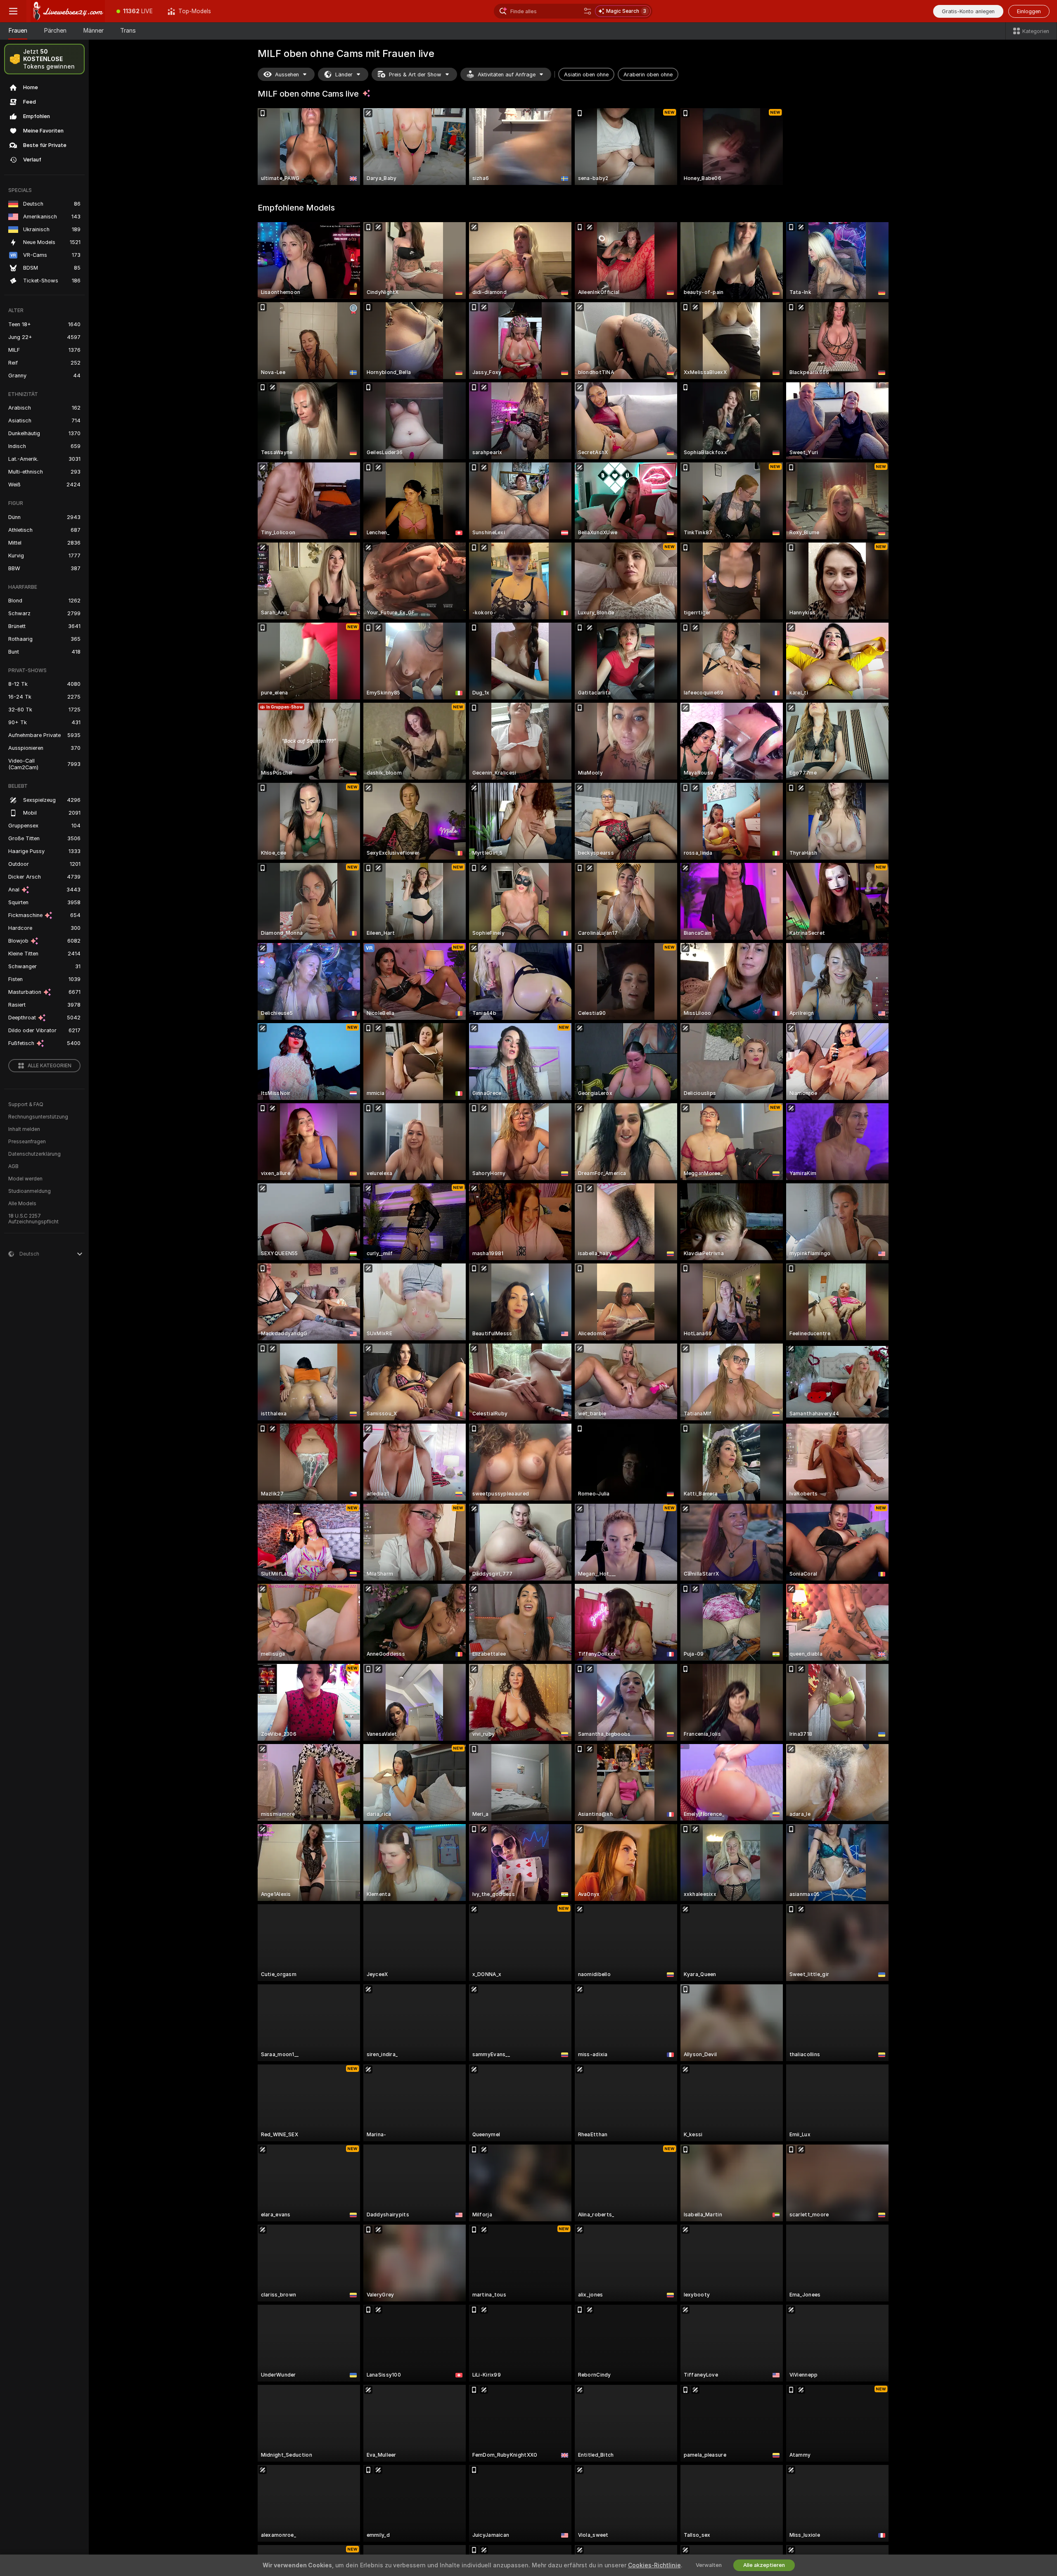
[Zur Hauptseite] (68, 11)
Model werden (25, 1179)
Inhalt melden (24, 1129)
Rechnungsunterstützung (38, 1117)
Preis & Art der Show (415, 75)
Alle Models (22, 1204)
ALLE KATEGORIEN (50, 1066)
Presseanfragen (27, 1142)
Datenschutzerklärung (34, 1154)
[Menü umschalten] (13, 11)
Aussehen (287, 75)
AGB (13, 1166)
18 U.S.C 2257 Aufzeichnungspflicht (33, 1219)
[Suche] (588, 11)
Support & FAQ (26, 1104)
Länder (344, 75)
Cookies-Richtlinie (654, 2565)
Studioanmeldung (30, 1191)
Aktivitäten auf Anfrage (507, 75)
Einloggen (1029, 11)
